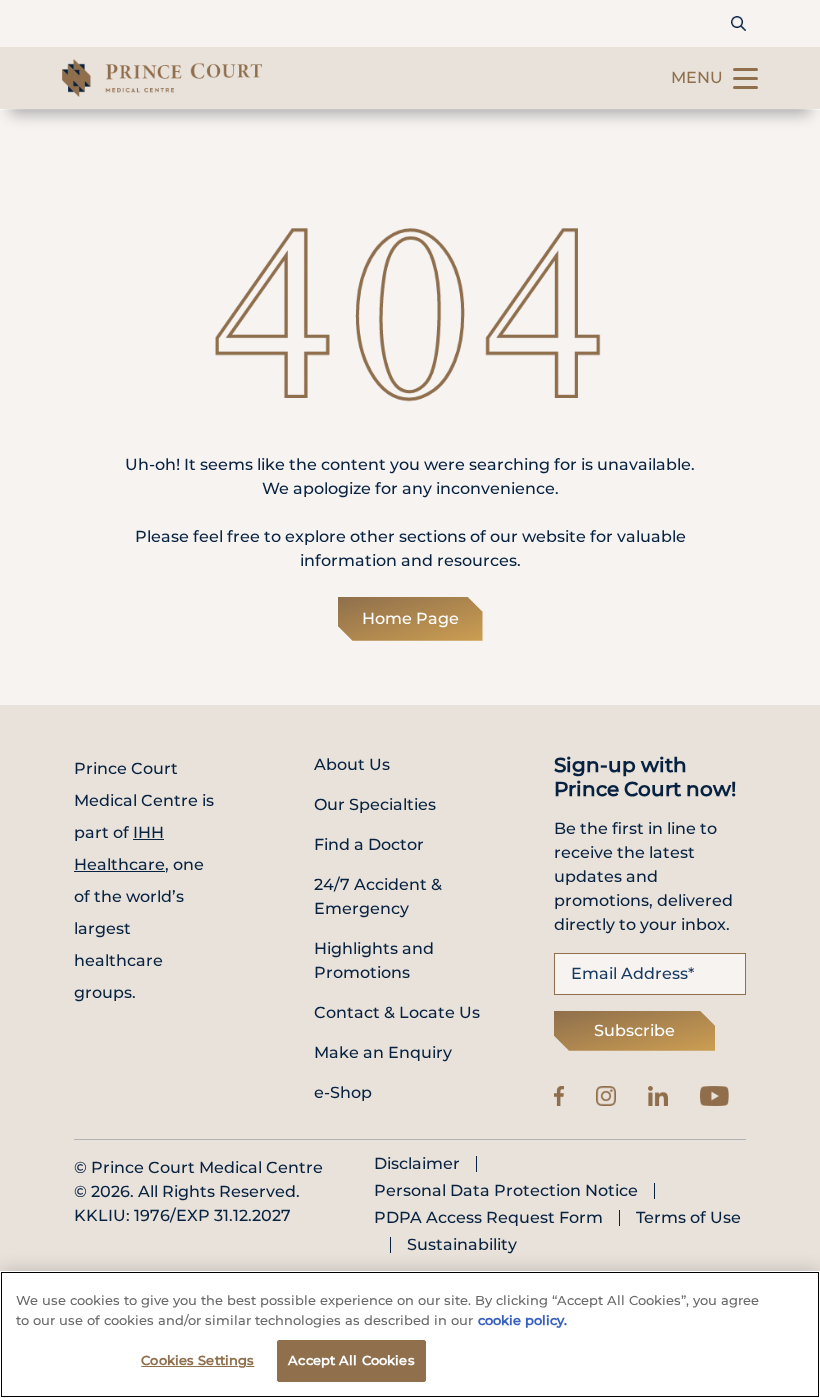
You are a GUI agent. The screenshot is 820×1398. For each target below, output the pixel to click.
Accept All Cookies (351, 1360)
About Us (352, 764)
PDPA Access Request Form (488, 1218)
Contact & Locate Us (397, 1012)
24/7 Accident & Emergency (378, 896)
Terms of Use (688, 1218)
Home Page (410, 618)
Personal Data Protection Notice (506, 1191)
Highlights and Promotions (374, 960)
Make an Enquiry (383, 1052)
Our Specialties (375, 804)
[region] (410, 1334)
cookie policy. (522, 1320)
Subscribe (634, 1030)
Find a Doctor (369, 844)
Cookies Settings (197, 1360)
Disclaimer (417, 1164)
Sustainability (462, 1245)
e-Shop (343, 1092)
